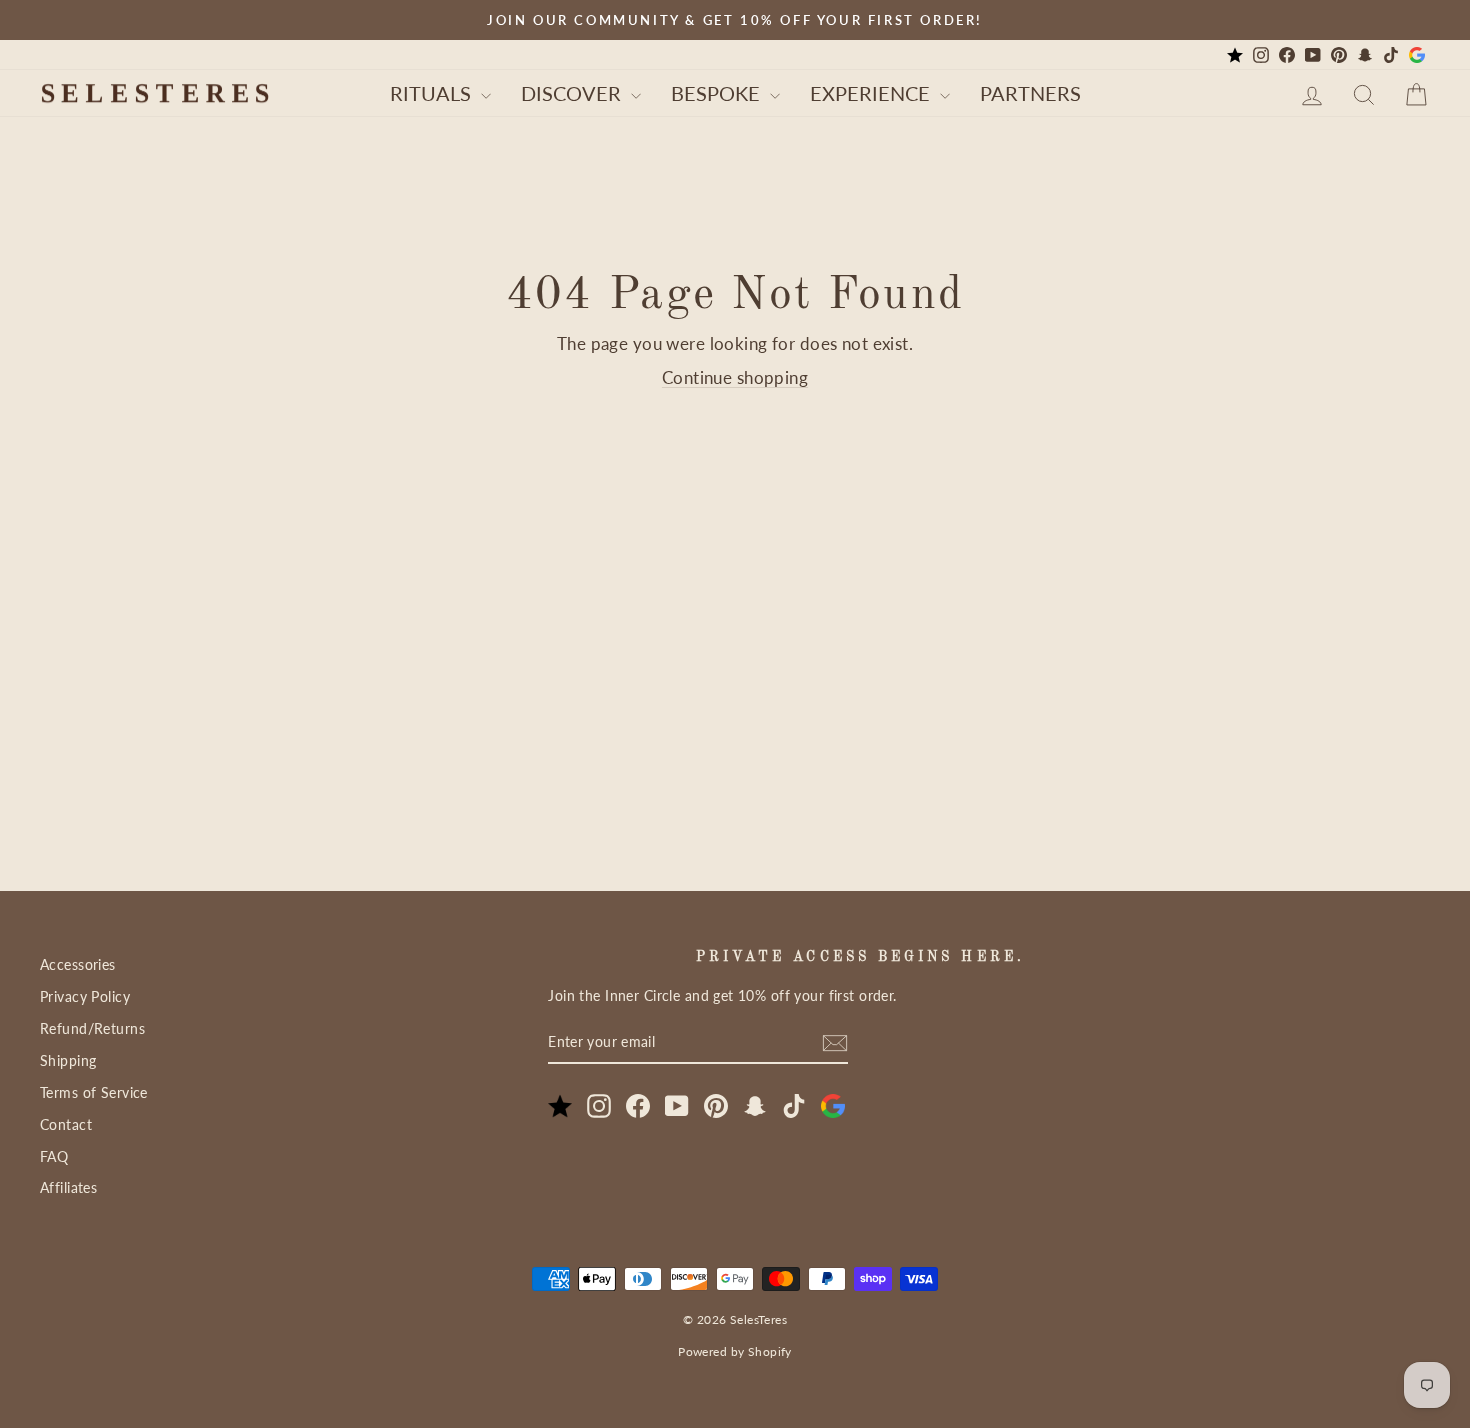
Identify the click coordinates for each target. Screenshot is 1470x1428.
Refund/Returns (92, 1028)
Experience (872, 93)
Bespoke (718, 93)
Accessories (78, 964)
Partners (1030, 93)
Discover (573, 93)
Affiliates (68, 1187)
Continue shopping (735, 377)
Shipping (68, 1060)
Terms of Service (94, 1092)
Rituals (433, 93)
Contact (66, 1124)
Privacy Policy (85, 996)
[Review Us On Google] (1417, 55)
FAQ (54, 1156)
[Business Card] (1235, 55)
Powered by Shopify (735, 1351)
